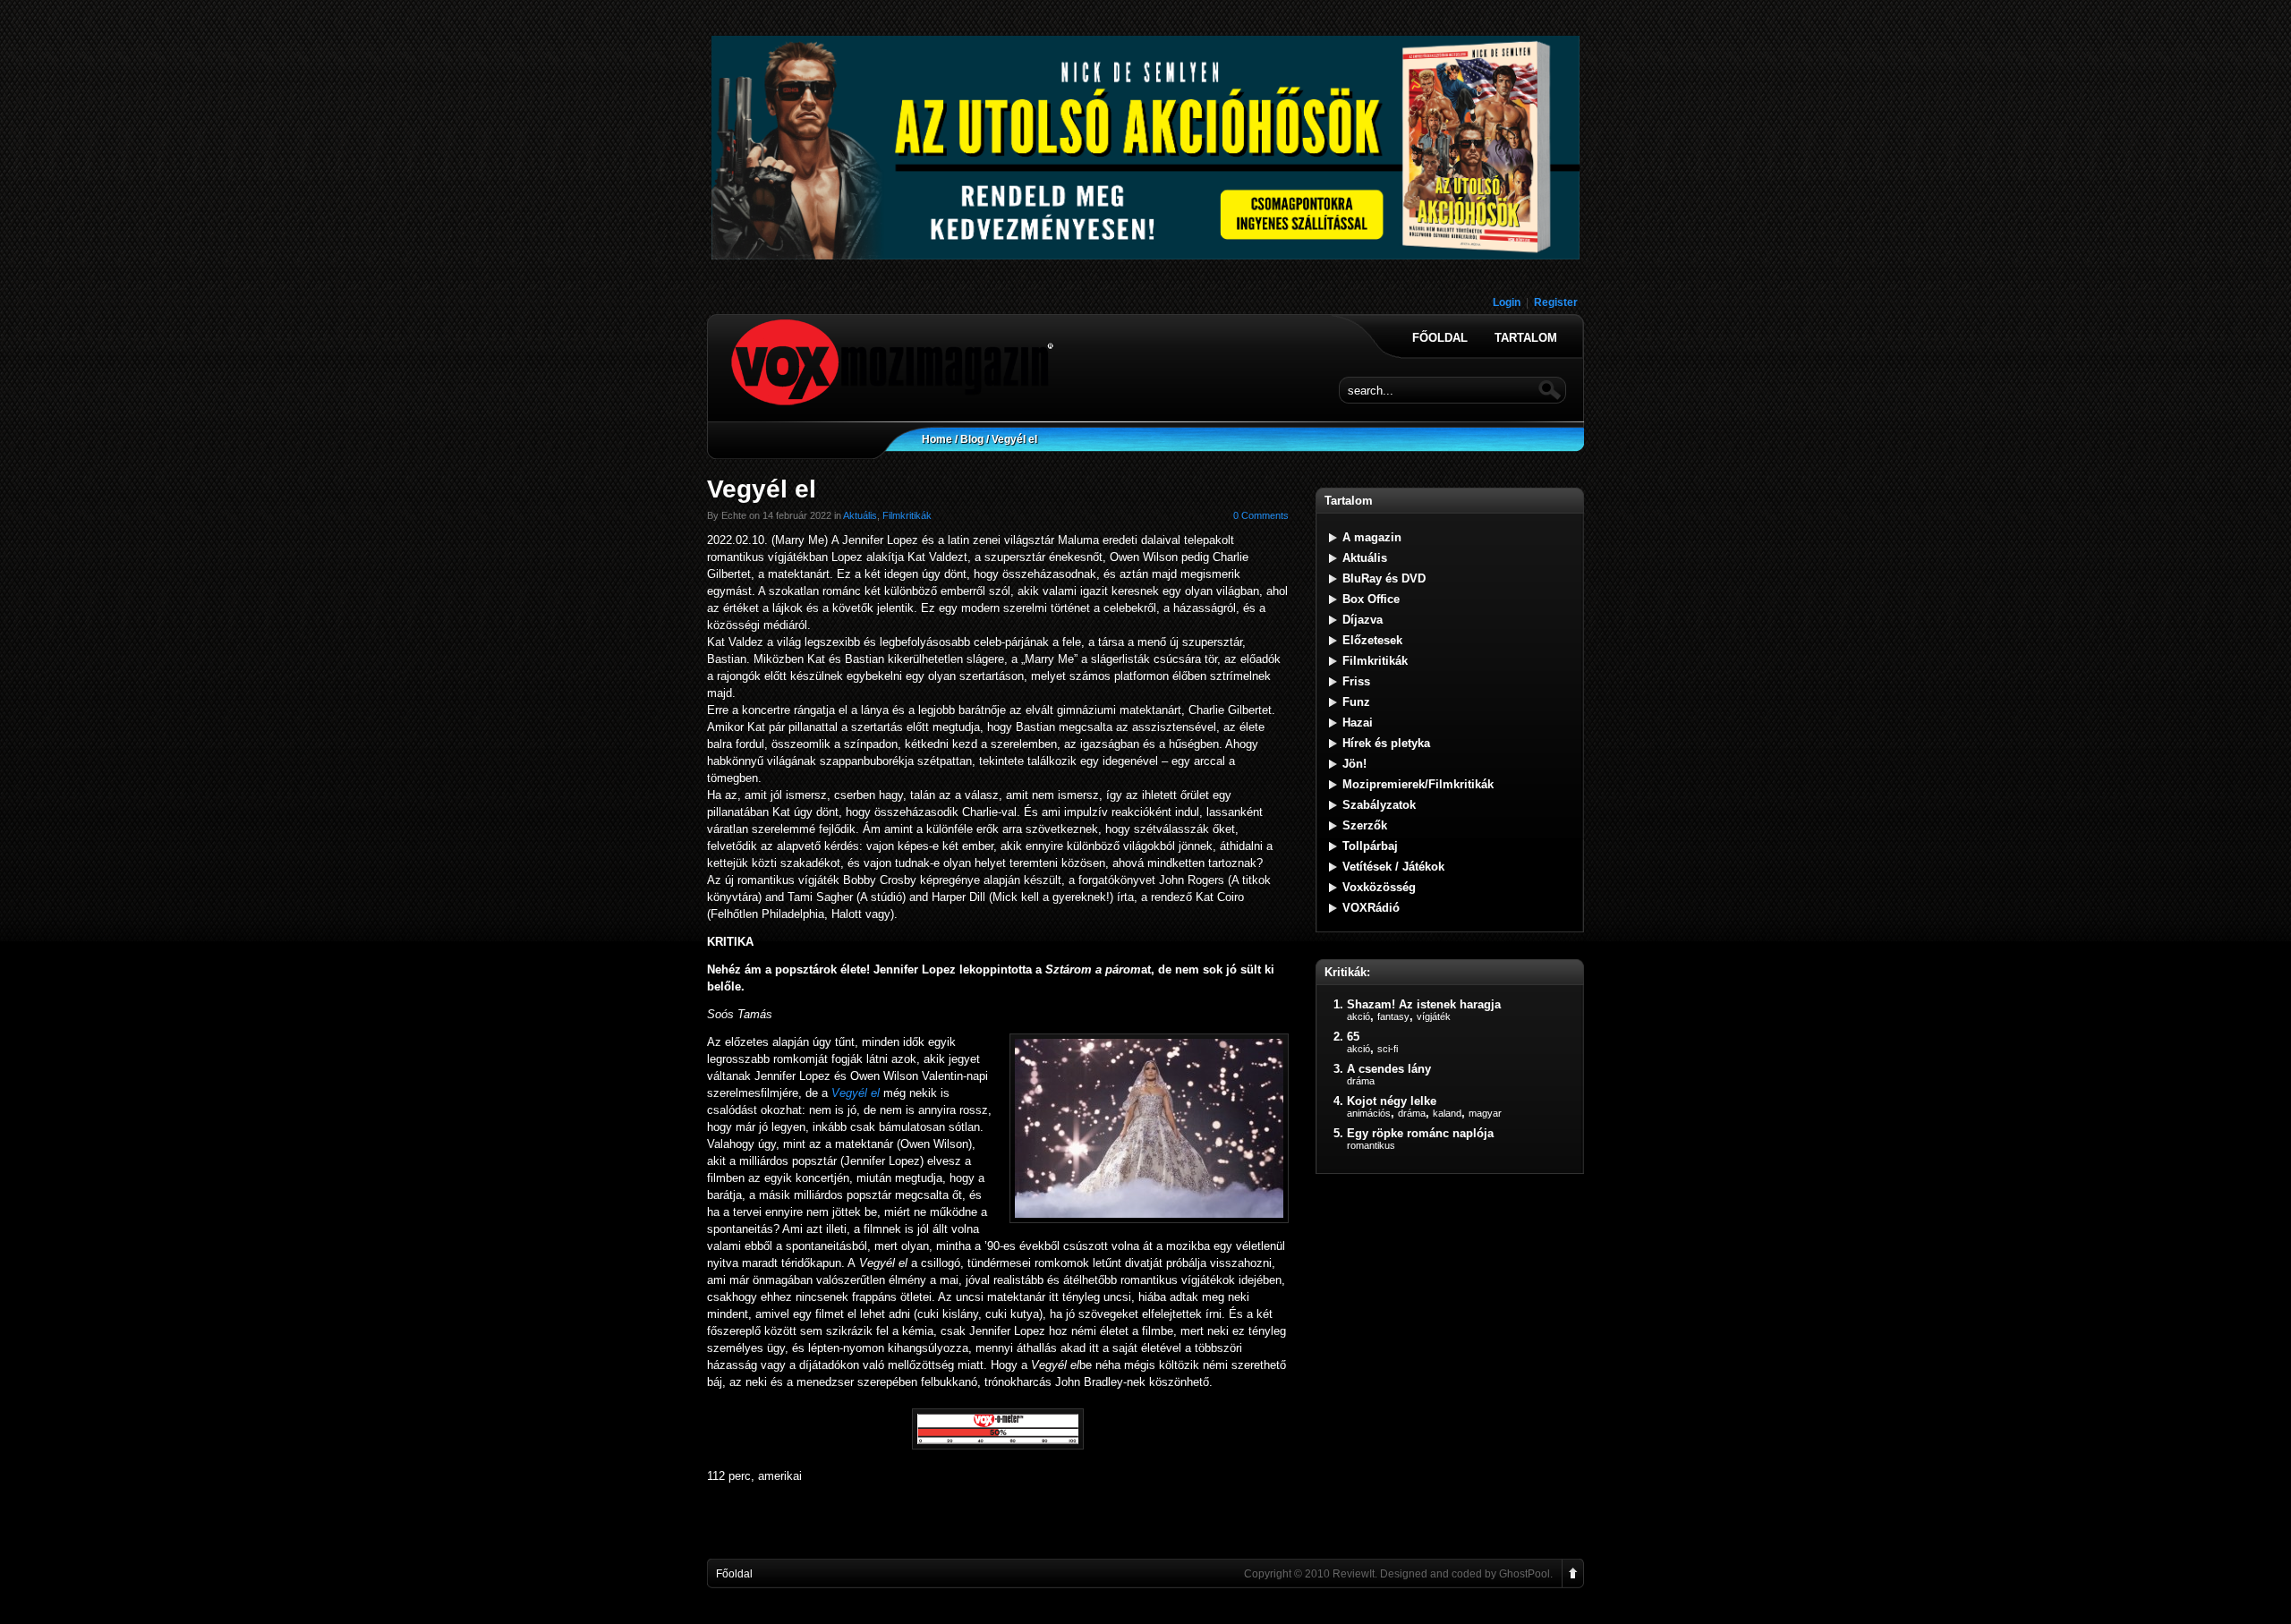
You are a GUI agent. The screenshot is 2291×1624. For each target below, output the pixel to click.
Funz (1356, 702)
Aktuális (860, 515)
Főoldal (1440, 338)
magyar (1485, 1113)
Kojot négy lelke (1392, 1101)
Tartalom (1526, 338)
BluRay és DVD (1384, 578)
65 (1353, 1037)
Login (1507, 302)
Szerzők (1365, 825)
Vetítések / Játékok (1393, 867)
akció (1358, 1016)
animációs (1369, 1113)
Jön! (1354, 764)
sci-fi (1388, 1049)
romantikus (1371, 1145)
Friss (1356, 681)
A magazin (1372, 537)
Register (1556, 302)
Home (937, 439)
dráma (1361, 1081)
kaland (1447, 1113)
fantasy (1393, 1016)
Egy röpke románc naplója (1420, 1133)
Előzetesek (1372, 640)
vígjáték (1434, 1016)
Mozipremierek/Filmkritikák (1418, 784)
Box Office (1371, 599)
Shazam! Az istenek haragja (1424, 1004)
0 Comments (1261, 515)
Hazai (1358, 723)
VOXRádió (1371, 908)
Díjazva (1363, 620)
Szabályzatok (1379, 805)
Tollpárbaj (1370, 846)
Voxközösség (1379, 887)
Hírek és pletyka (1386, 743)
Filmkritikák (907, 515)
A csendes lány (1389, 1069)
